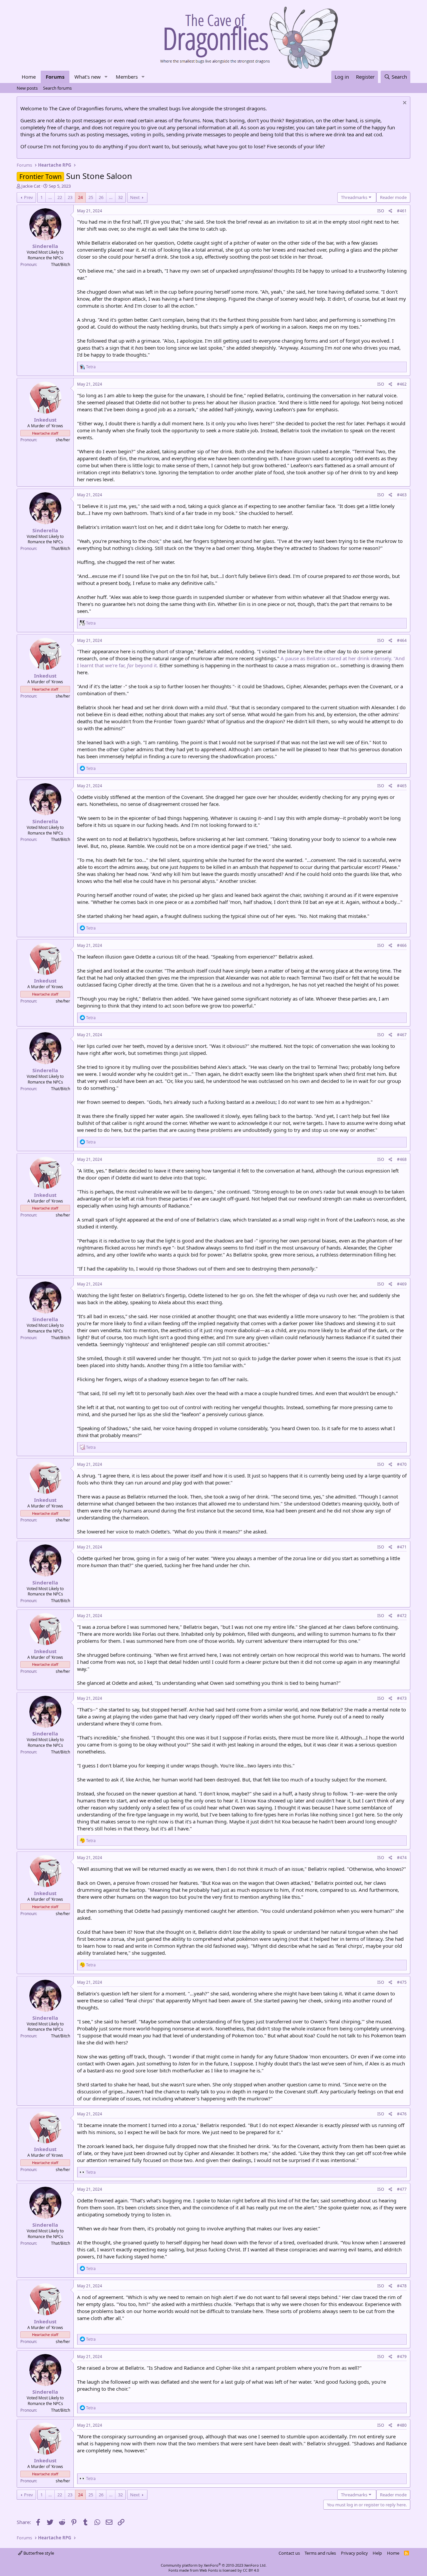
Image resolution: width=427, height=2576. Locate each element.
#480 (402, 2425)
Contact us (289, 2553)
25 (91, 197)
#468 (402, 1159)
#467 (402, 1035)
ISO (381, 211)
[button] (106, 77)
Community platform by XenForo (214, 2565)
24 (80, 197)
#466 (402, 945)
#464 (402, 640)
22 (60, 197)
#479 (402, 2357)
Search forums (57, 88)
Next (135, 197)
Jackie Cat (31, 186)
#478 (402, 2286)
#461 (402, 211)
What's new (88, 77)
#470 (402, 1464)
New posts (27, 88)
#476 (402, 2114)
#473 (402, 1698)
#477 (402, 2189)
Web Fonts (209, 2570)
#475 (402, 1982)
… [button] (50, 197)
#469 (402, 1284)
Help (377, 2553)
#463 (402, 495)
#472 (402, 1616)
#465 (402, 786)
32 (120, 197)
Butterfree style (38, 2553)
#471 (402, 1547)
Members (127, 77)
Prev (29, 197)
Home (29, 77)
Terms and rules (320, 2553)
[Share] (390, 211)
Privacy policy (354, 2553)
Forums (55, 77)
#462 (402, 384)
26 (101, 197)
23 (70, 197)
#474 (402, 1858)
